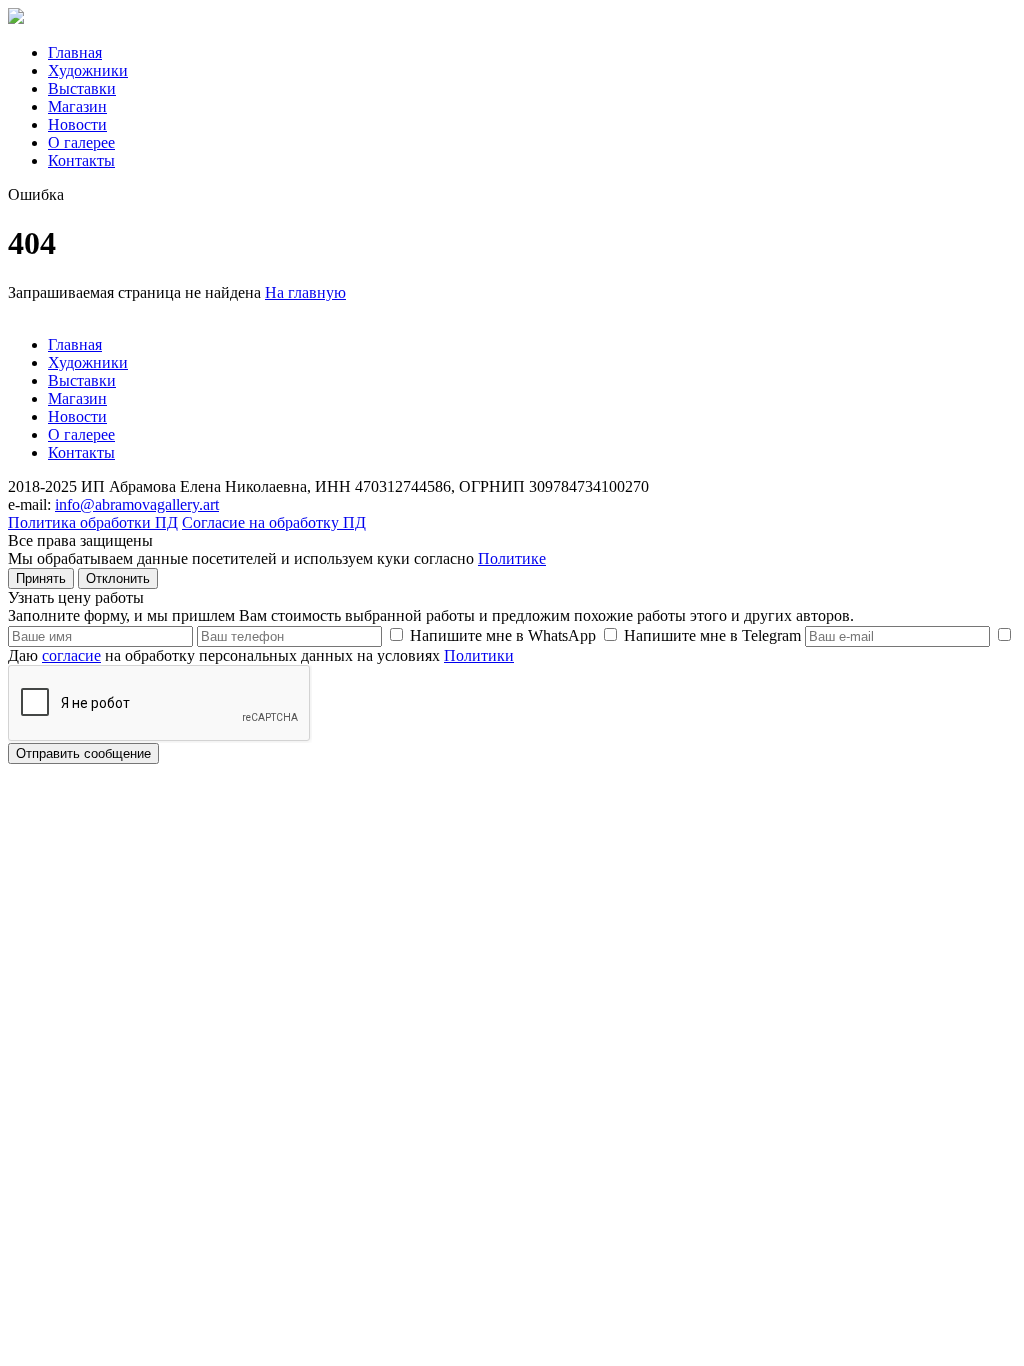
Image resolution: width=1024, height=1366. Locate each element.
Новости (77, 124)
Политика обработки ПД (93, 522)
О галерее (81, 142)
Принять (41, 578)
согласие (71, 655)
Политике (512, 558)
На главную (305, 292)
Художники (88, 70)
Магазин (77, 106)
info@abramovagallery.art (137, 504)
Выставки (82, 88)
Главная (75, 52)
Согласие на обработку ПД (274, 522)
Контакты (81, 160)
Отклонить (118, 578)
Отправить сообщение (83, 753)
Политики (479, 655)
